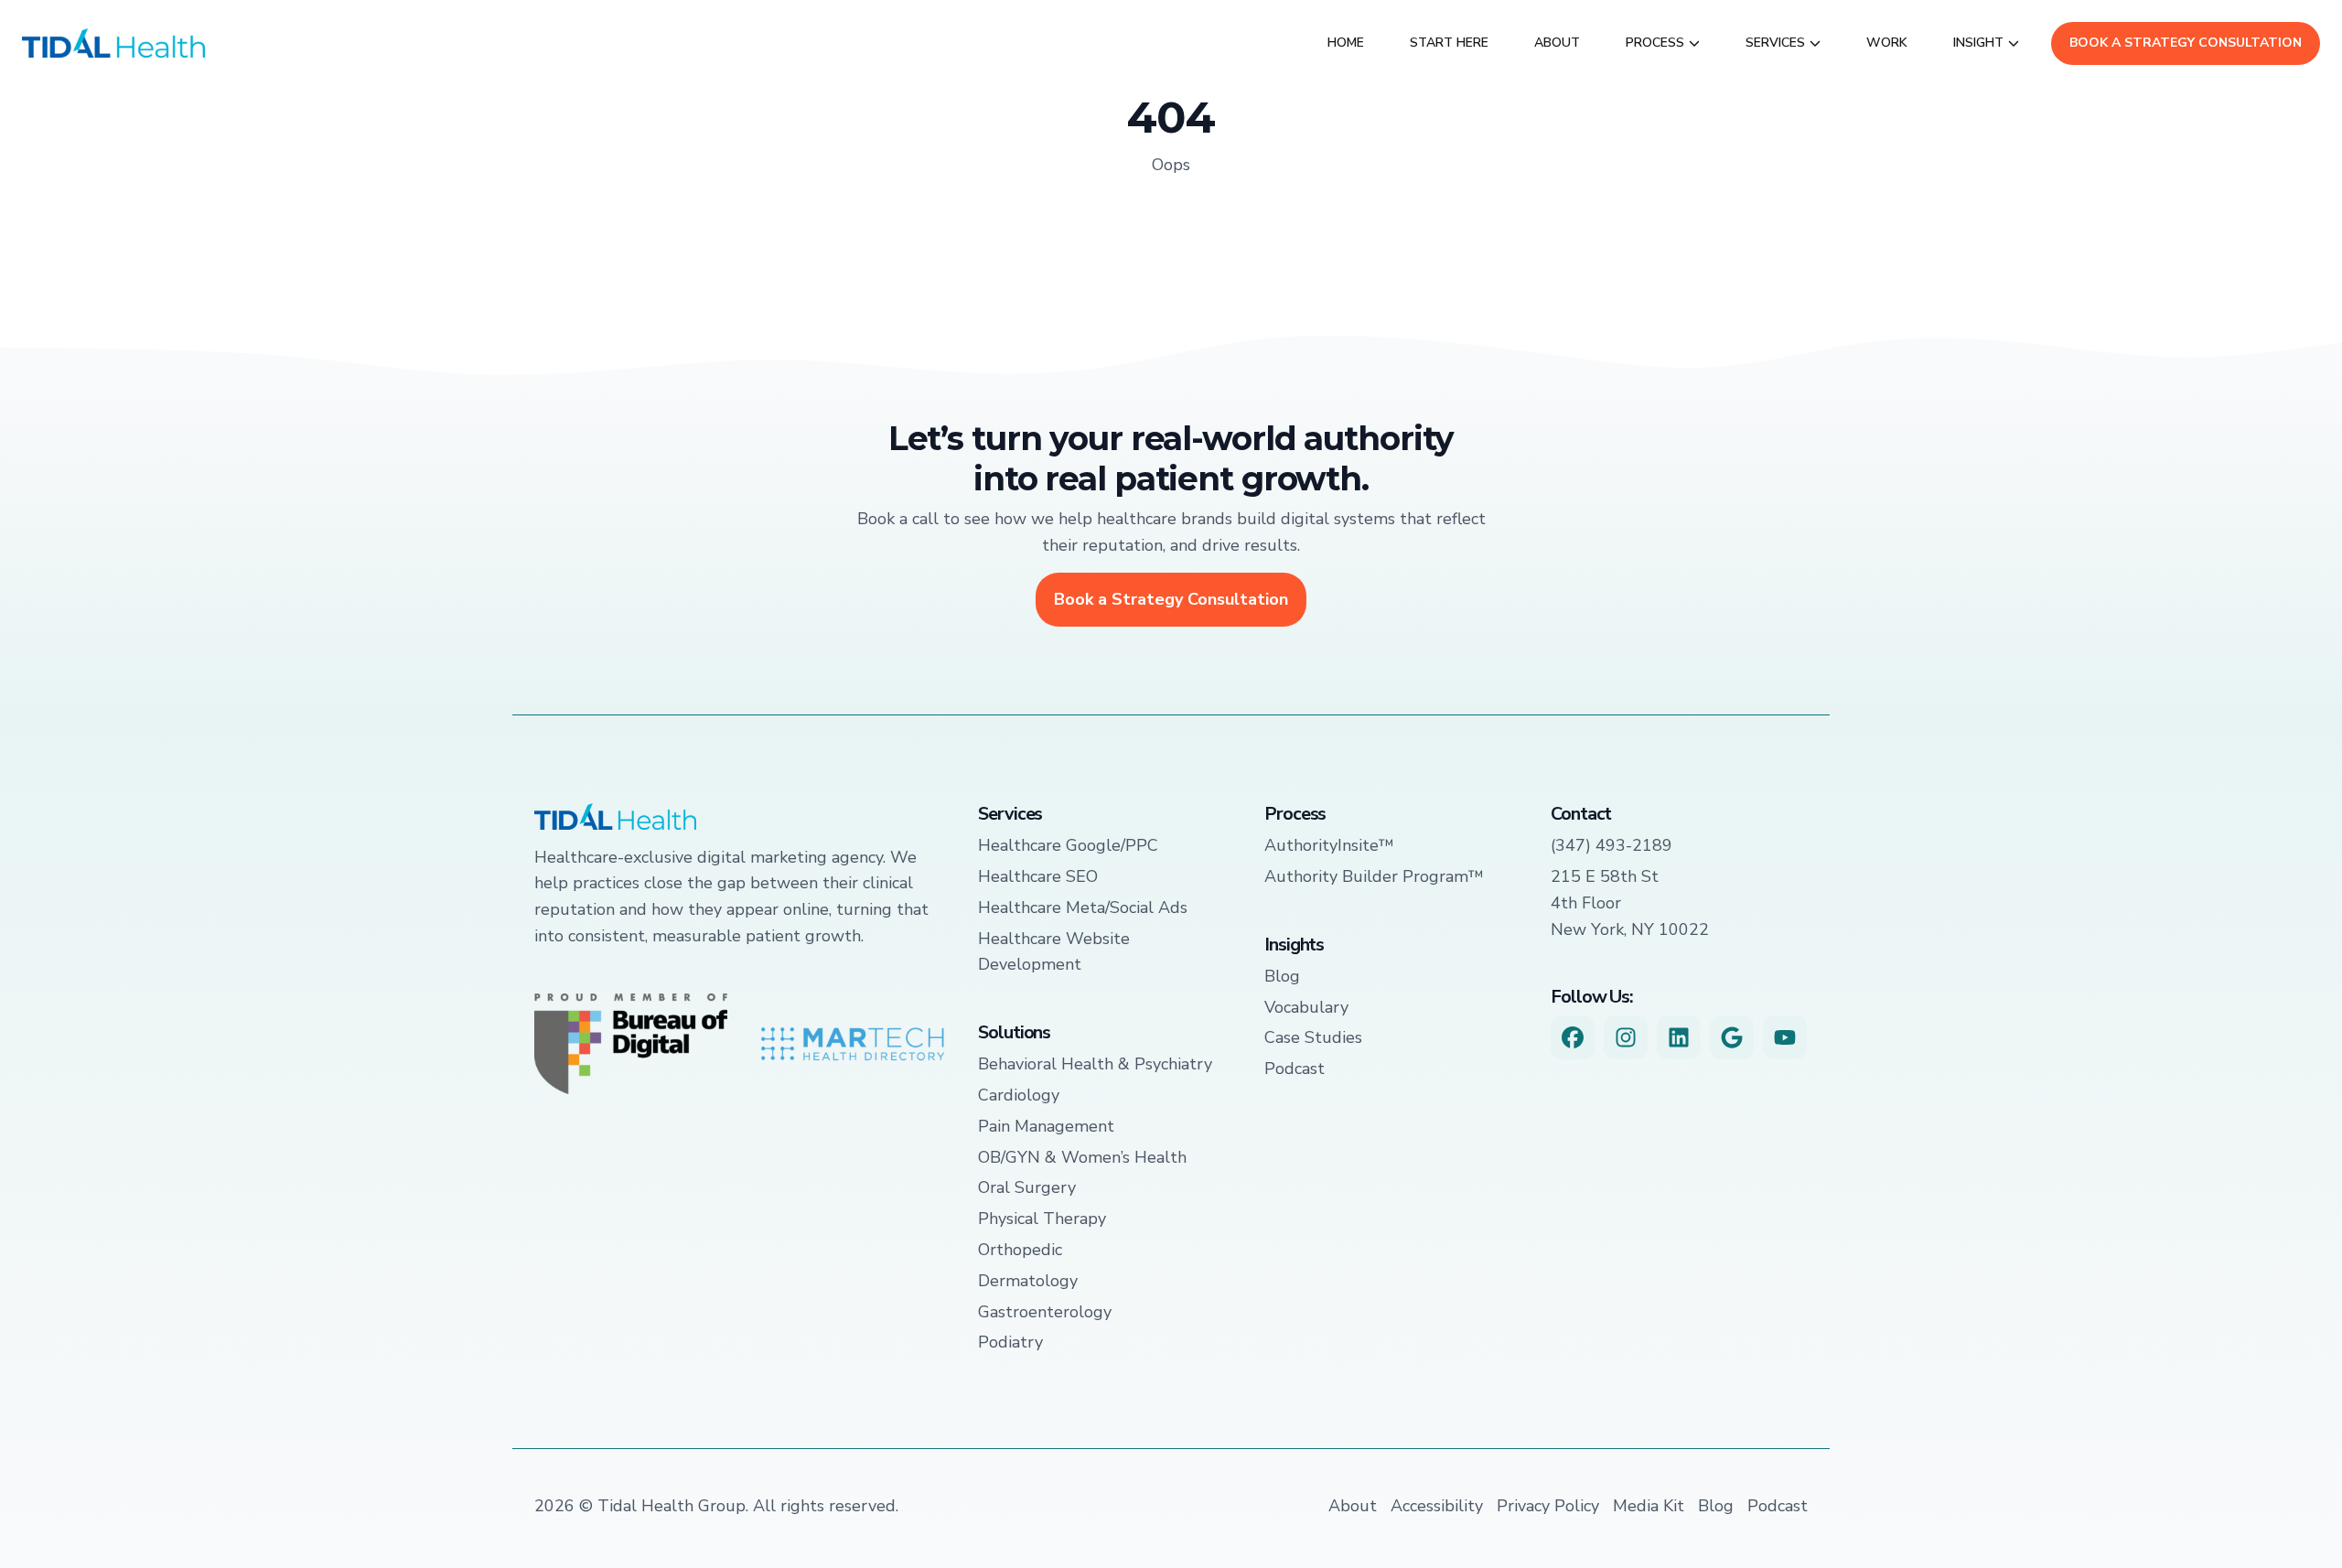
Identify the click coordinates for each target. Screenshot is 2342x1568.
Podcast (1295, 1069)
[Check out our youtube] (1785, 1037)
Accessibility (1437, 1506)
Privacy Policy (1548, 1506)
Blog (1282, 976)
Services (1775, 43)
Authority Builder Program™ (1374, 876)
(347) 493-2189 (1611, 845)
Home (1346, 43)
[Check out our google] (1732, 1037)
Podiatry (1010, 1342)
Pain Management (1046, 1126)
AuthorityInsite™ (1329, 845)
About (1557, 43)
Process (1655, 43)
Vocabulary (1306, 1007)
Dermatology (1028, 1281)
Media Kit (1649, 1506)
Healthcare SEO (1038, 876)
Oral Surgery (1027, 1187)
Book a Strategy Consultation (2186, 43)
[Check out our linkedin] (1679, 1037)
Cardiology (1019, 1095)
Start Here (1449, 43)
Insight (1978, 43)
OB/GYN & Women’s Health (1082, 1157)
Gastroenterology (1045, 1312)
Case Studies (1313, 1037)
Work (1887, 43)
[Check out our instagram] (1626, 1037)
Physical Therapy (1042, 1219)
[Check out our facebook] (1573, 1037)
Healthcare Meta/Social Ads (1083, 908)
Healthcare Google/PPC (1068, 845)
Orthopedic (1020, 1250)
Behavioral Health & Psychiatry (1095, 1064)
